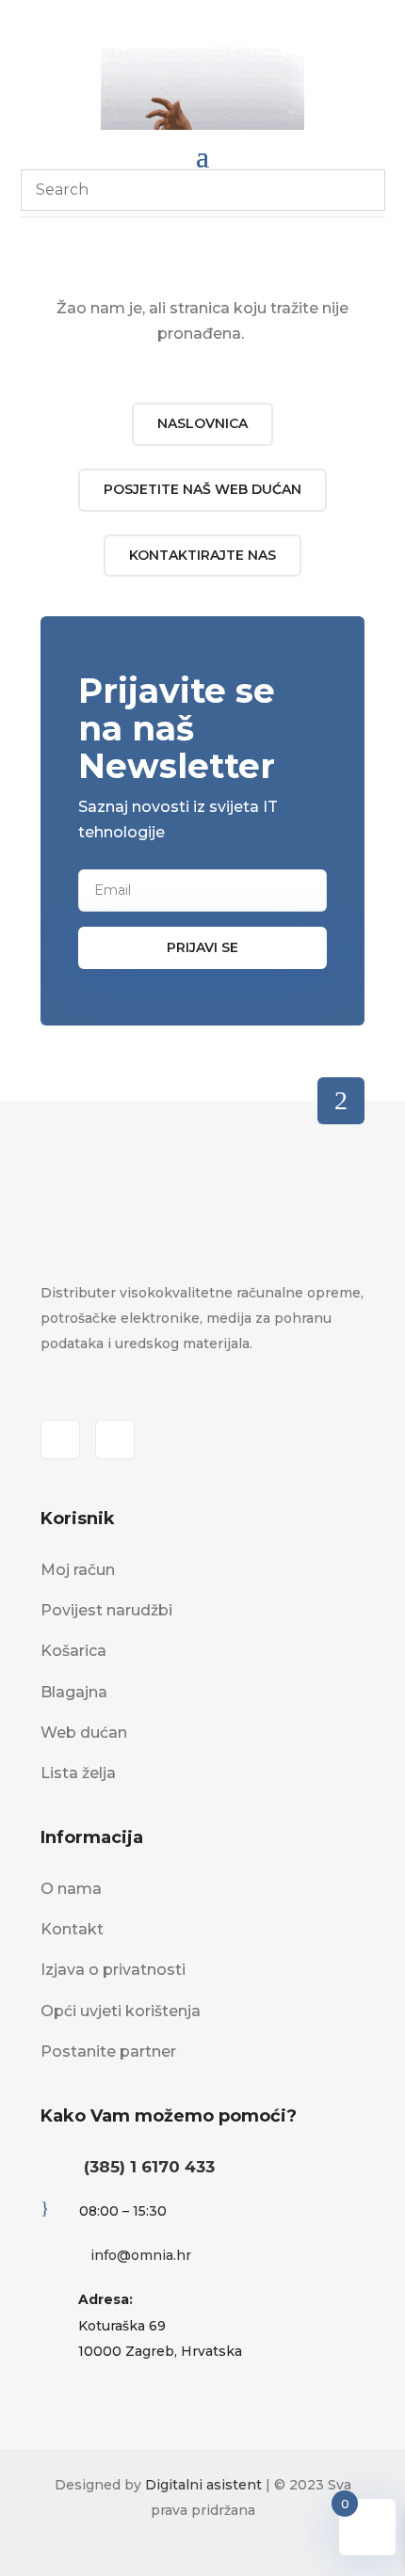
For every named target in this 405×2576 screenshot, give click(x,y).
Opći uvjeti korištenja (121, 2011)
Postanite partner (108, 2051)
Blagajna (74, 1692)
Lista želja (78, 1773)
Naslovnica (202, 423)
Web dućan (84, 1733)
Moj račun (78, 1570)
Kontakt (72, 1929)
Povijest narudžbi (106, 1610)
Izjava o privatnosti (113, 1970)
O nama (71, 1889)
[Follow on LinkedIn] (115, 1439)
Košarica (73, 1651)
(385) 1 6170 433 (149, 2167)
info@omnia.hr (141, 2255)
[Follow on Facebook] (60, 1439)
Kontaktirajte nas (202, 555)
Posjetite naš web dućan (202, 489)
